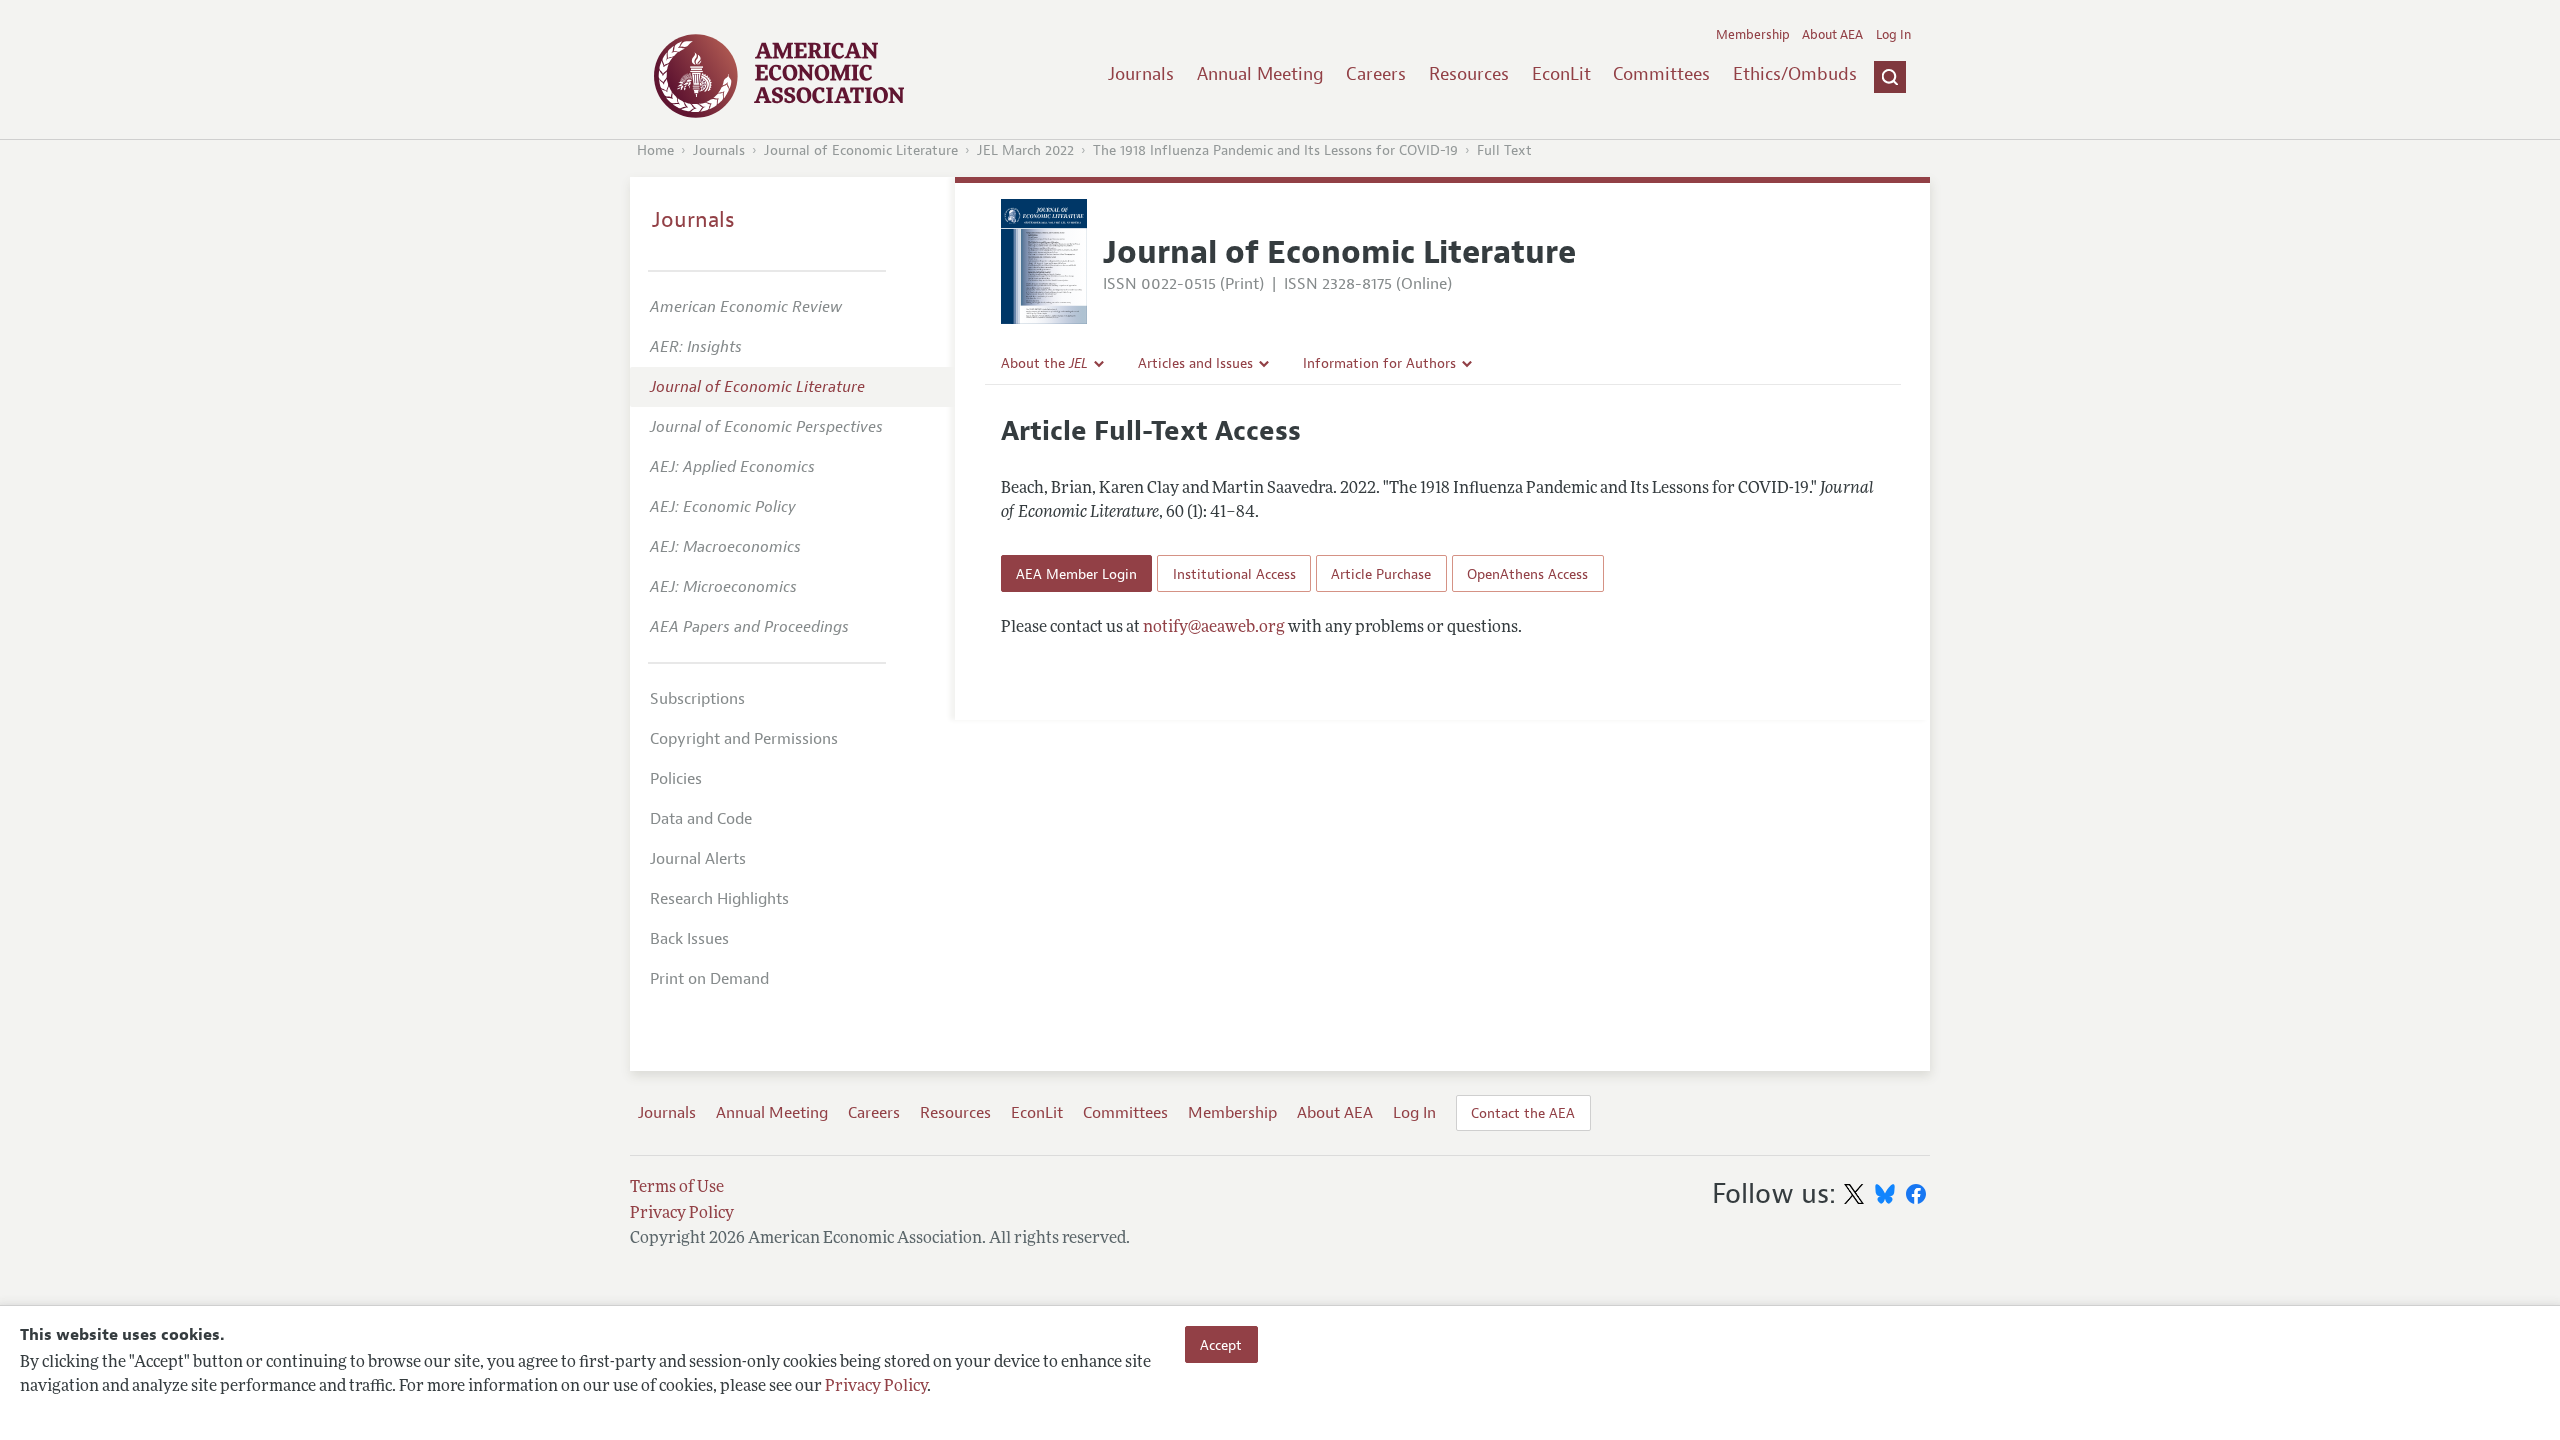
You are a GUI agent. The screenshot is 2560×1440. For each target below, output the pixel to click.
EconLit (1561, 74)
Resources (1469, 74)
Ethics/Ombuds (1795, 74)
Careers (1376, 74)
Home (655, 150)
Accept (1221, 1344)
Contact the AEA (1523, 1113)
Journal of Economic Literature (861, 150)
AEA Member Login (1076, 574)
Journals (1141, 74)
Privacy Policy (876, 1387)
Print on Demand (709, 979)
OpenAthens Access (1527, 574)
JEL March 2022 (1025, 150)
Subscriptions (697, 699)
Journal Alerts (698, 859)
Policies (676, 779)
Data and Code (701, 819)
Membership (1753, 35)
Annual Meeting (1260, 74)
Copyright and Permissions (744, 739)
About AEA (1832, 35)
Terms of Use (677, 1188)
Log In (1893, 35)
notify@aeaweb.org (1214, 628)
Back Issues (689, 939)
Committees (1661, 74)
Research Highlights (719, 899)
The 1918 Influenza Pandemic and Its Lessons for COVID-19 (1275, 150)
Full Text (1504, 150)
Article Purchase (1381, 574)
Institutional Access (1234, 574)
